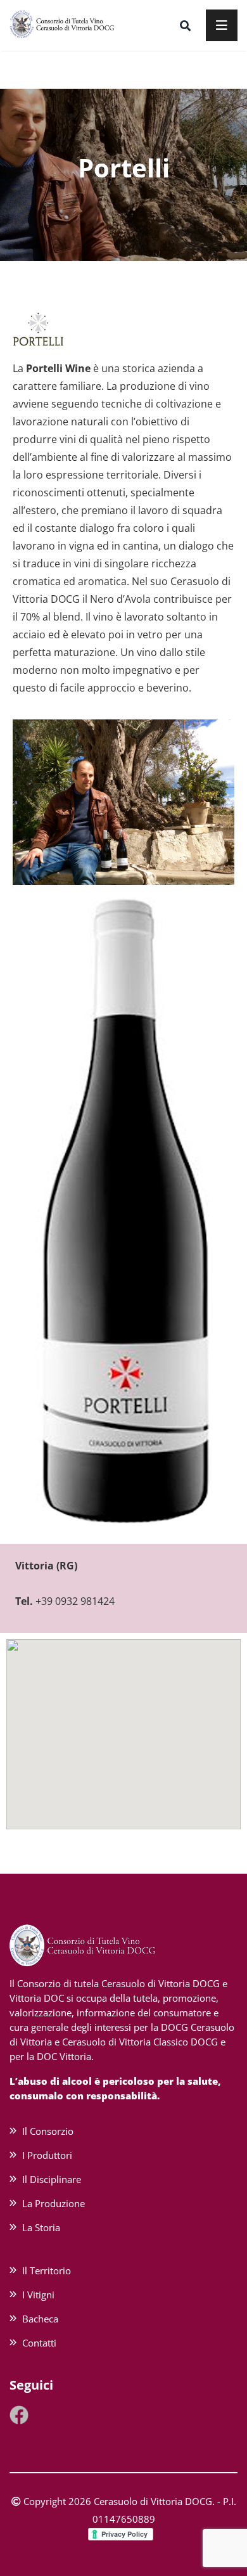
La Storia (41, 2227)
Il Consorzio (48, 2131)
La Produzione (54, 2203)
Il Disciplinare (52, 2179)
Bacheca (40, 2319)
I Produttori (47, 2155)
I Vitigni (38, 2295)
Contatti (39, 2343)
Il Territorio (47, 2270)
